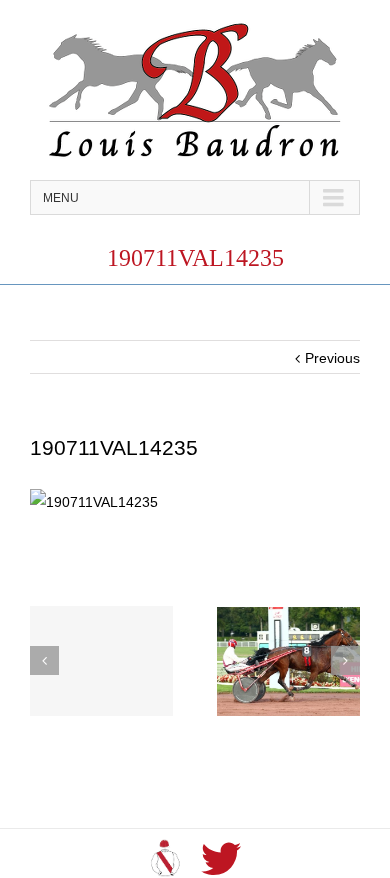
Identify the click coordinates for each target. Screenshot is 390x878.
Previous (332, 358)
